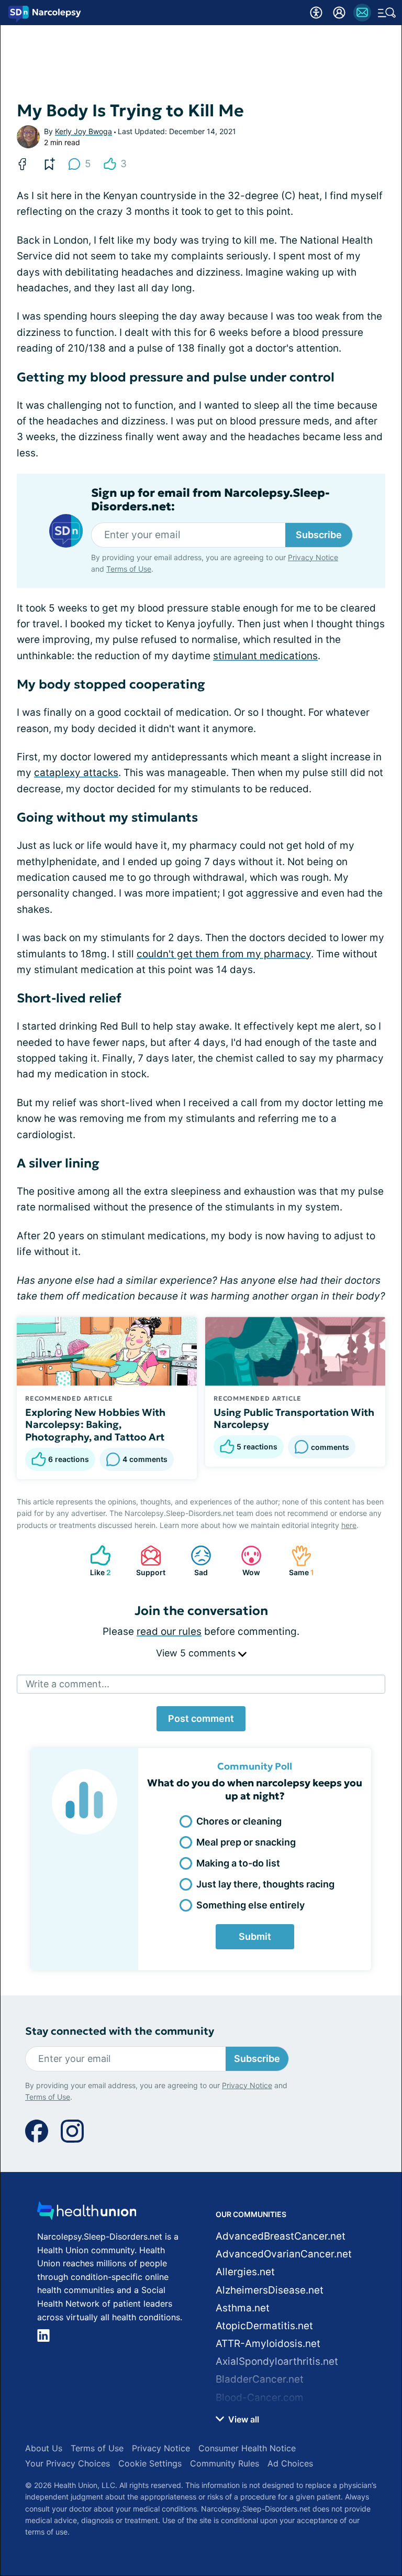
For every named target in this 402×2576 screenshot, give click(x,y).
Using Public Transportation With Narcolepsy (294, 1418)
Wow (245, 1561)
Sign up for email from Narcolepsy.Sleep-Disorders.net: (210, 500)
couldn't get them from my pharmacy (224, 954)
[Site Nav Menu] (387, 13)
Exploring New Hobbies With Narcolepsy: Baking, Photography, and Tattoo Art (95, 1425)
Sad (194, 1561)
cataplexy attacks (76, 773)
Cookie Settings (150, 2463)
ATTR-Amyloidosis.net (268, 2344)
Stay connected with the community (120, 2031)
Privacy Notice (313, 557)
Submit (255, 1936)
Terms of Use (129, 569)
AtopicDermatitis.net (264, 2326)
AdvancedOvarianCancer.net (284, 2254)
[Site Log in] (339, 13)
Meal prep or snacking (246, 1842)
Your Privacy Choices (68, 2463)
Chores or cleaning (239, 1821)
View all (243, 2419)
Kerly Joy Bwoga (83, 131)
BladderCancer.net (260, 2379)
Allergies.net (245, 2272)
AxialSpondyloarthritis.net (277, 2361)
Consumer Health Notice (247, 2448)
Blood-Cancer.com (260, 2398)
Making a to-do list (238, 1863)
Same (297, 1561)
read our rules (169, 1631)
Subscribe (319, 535)
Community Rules (225, 2463)
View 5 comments (197, 1653)
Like (95, 1561)
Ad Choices (290, 2463)
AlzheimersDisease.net (270, 2290)
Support (148, 1561)
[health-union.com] (87, 2214)
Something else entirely (250, 1905)
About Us (44, 2448)
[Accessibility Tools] (316, 13)
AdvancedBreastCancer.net (281, 2236)
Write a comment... (68, 1684)
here (349, 1525)
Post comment (201, 1718)
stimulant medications (265, 656)
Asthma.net (243, 2308)
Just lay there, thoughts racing (265, 1884)
